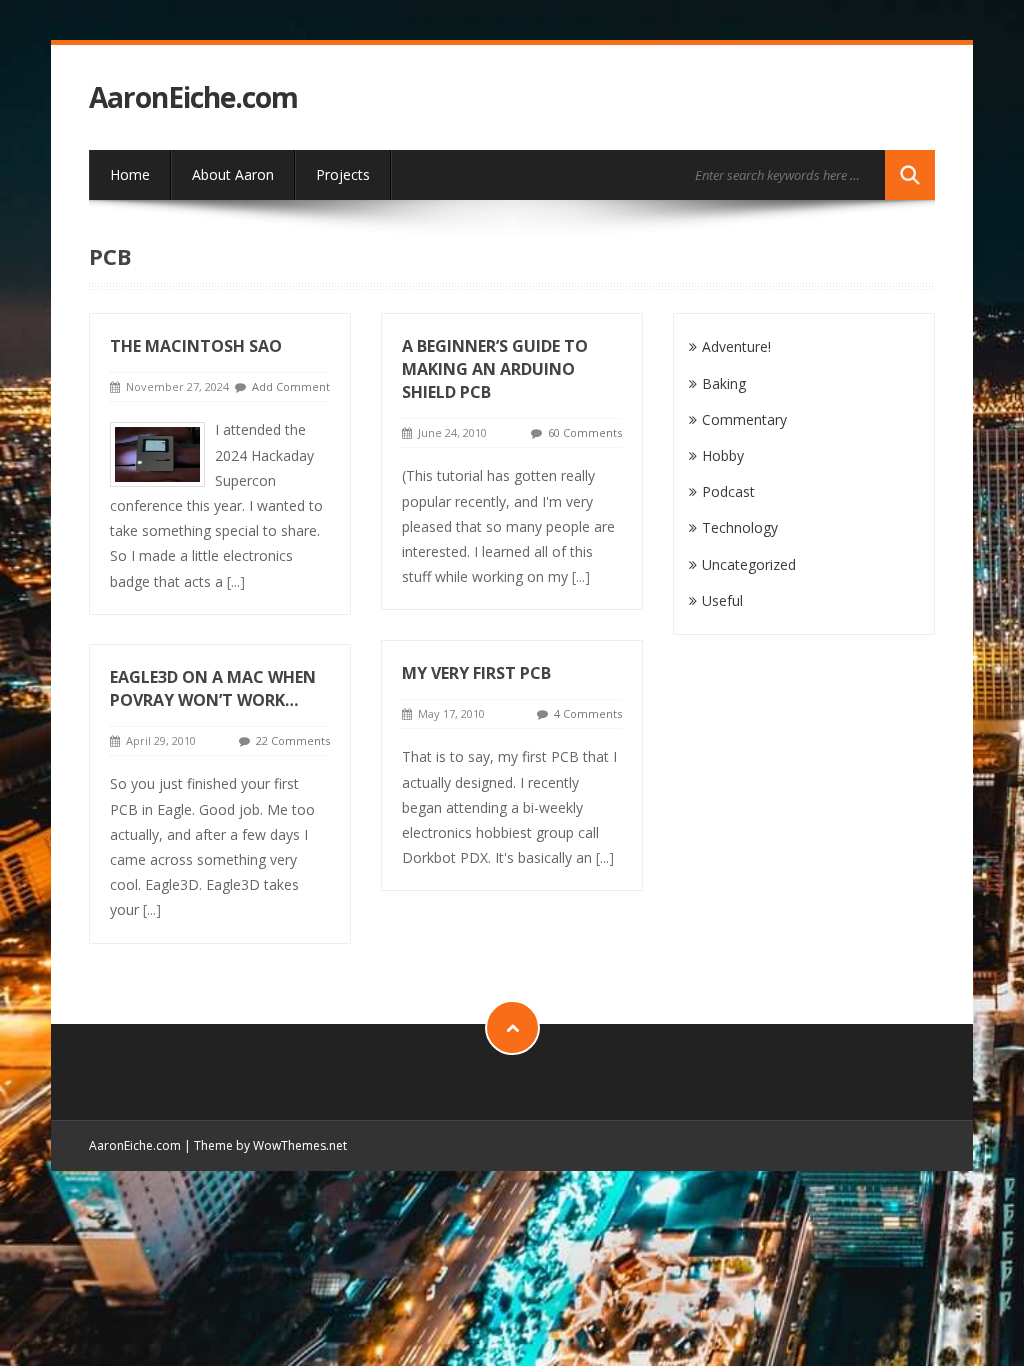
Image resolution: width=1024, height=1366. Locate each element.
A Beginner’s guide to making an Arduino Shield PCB (495, 369)
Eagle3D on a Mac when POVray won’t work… (213, 688)
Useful (722, 600)
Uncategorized (749, 564)
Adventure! (736, 346)
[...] (236, 581)
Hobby (723, 455)
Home (130, 174)
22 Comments (293, 740)
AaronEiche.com (193, 97)
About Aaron (233, 174)
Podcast (728, 491)
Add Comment (291, 386)
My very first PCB (476, 673)
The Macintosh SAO (196, 346)
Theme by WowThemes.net (270, 1145)
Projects (343, 174)
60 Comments (585, 432)
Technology (740, 527)
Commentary (744, 419)
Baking (724, 383)
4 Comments (588, 713)
